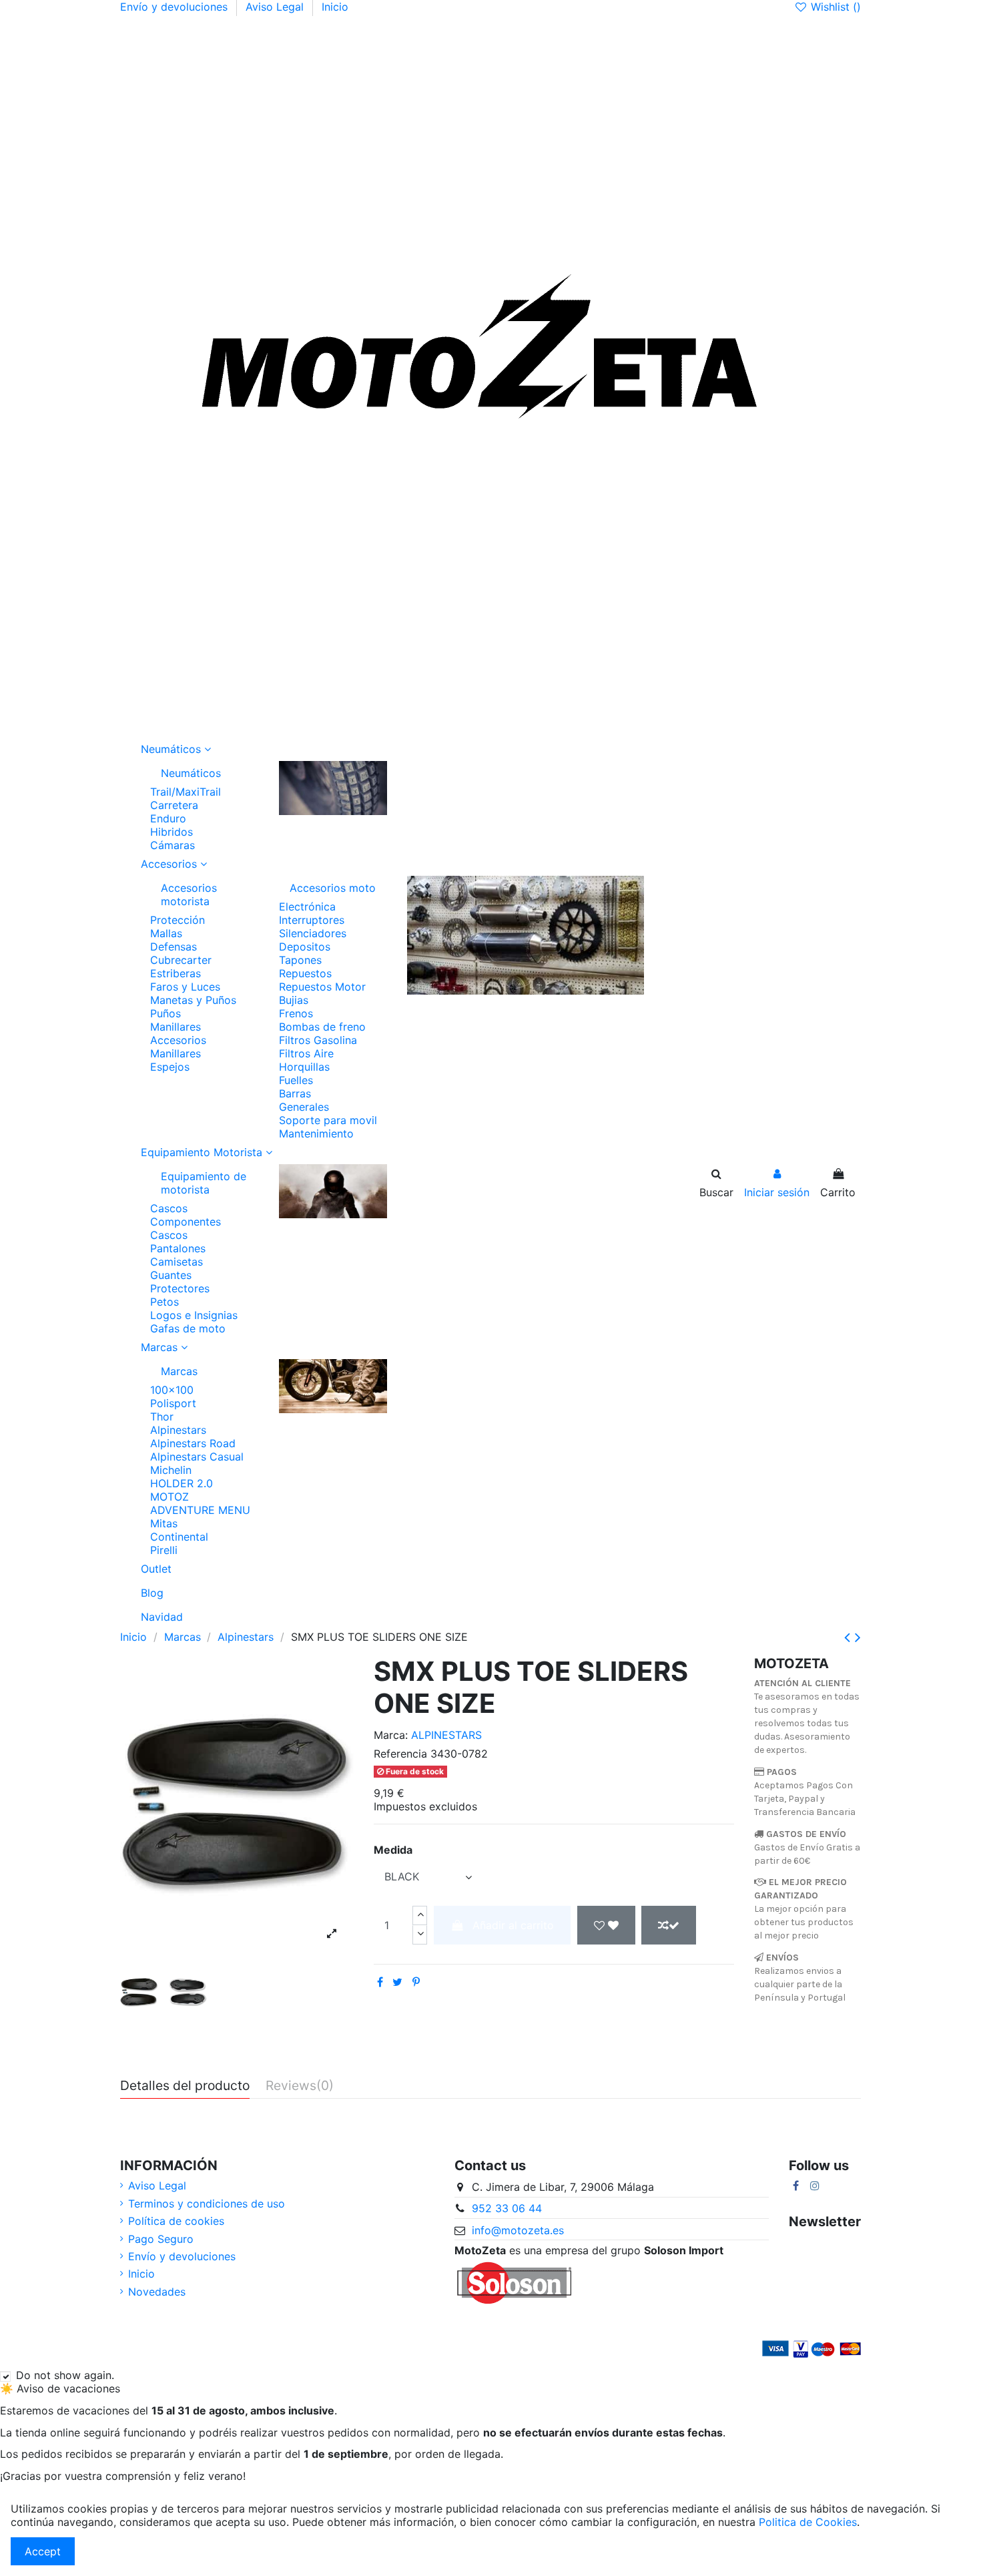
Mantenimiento (316, 1133)
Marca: (391, 1735)
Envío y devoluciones (176, 7)
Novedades (157, 2292)
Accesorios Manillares (178, 1047)
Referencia (400, 1754)
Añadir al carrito (513, 1925)
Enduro (168, 818)
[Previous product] (850, 1637)
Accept (43, 2551)
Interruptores (312, 920)
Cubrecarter (181, 960)
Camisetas (177, 1262)
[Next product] (858, 1637)
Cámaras (173, 845)
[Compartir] (380, 1982)
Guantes (171, 1275)
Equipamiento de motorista (204, 1183)
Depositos (305, 947)
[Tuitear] (397, 1982)
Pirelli (164, 1550)
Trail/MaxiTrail (186, 792)
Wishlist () (834, 7)
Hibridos (172, 832)
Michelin (171, 1470)
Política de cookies (176, 2221)
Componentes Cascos (186, 1228)
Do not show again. (65, 2375)
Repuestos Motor (322, 987)
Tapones (300, 960)
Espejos (170, 1067)
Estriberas (176, 973)
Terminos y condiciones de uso (207, 2204)
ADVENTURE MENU (200, 1510)
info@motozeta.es (518, 2230)
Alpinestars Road (193, 1443)
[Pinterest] (416, 1982)
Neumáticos (191, 773)
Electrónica (307, 907)
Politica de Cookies (808, 2522)
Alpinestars (178, 1430)
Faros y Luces (185, 987)
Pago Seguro (161, 2239)
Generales (304, 1107)
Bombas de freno (322, 1027)
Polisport (173, 1403)
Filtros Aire (306, 1053)
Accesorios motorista (189, 894)
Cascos (169, 1208)
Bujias (294, 1000)
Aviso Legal (276, 7)
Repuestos (305, 973)
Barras (295, 1093)
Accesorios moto (333, 888)
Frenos (296, 1013)
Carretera (174, 805)
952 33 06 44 (507, 2208)
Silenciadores (313, 933)
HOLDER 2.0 (182, 1483)
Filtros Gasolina (318, 1040)
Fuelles (296, 1080)
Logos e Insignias (194, 1315)
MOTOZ (170, 1497)
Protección (178, 920)
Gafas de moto (188, 1328)
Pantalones (178, 1248)
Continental (179, 1537)
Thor (162, 1416)
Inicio (335, 7)
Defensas (174, 947)
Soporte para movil (328, 1120)
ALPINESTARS (446, 1735)
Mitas (164, 1523)
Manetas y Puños (193, 1000)
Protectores (180, 1288)
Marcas (179, 1371)
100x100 (172, 1390)
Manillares (176, 1027)
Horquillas (304, 1067)
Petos (165, 1302)
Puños (166, 1013)
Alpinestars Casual (197, 1457)
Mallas (166, 933)
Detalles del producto (185, 2086)
